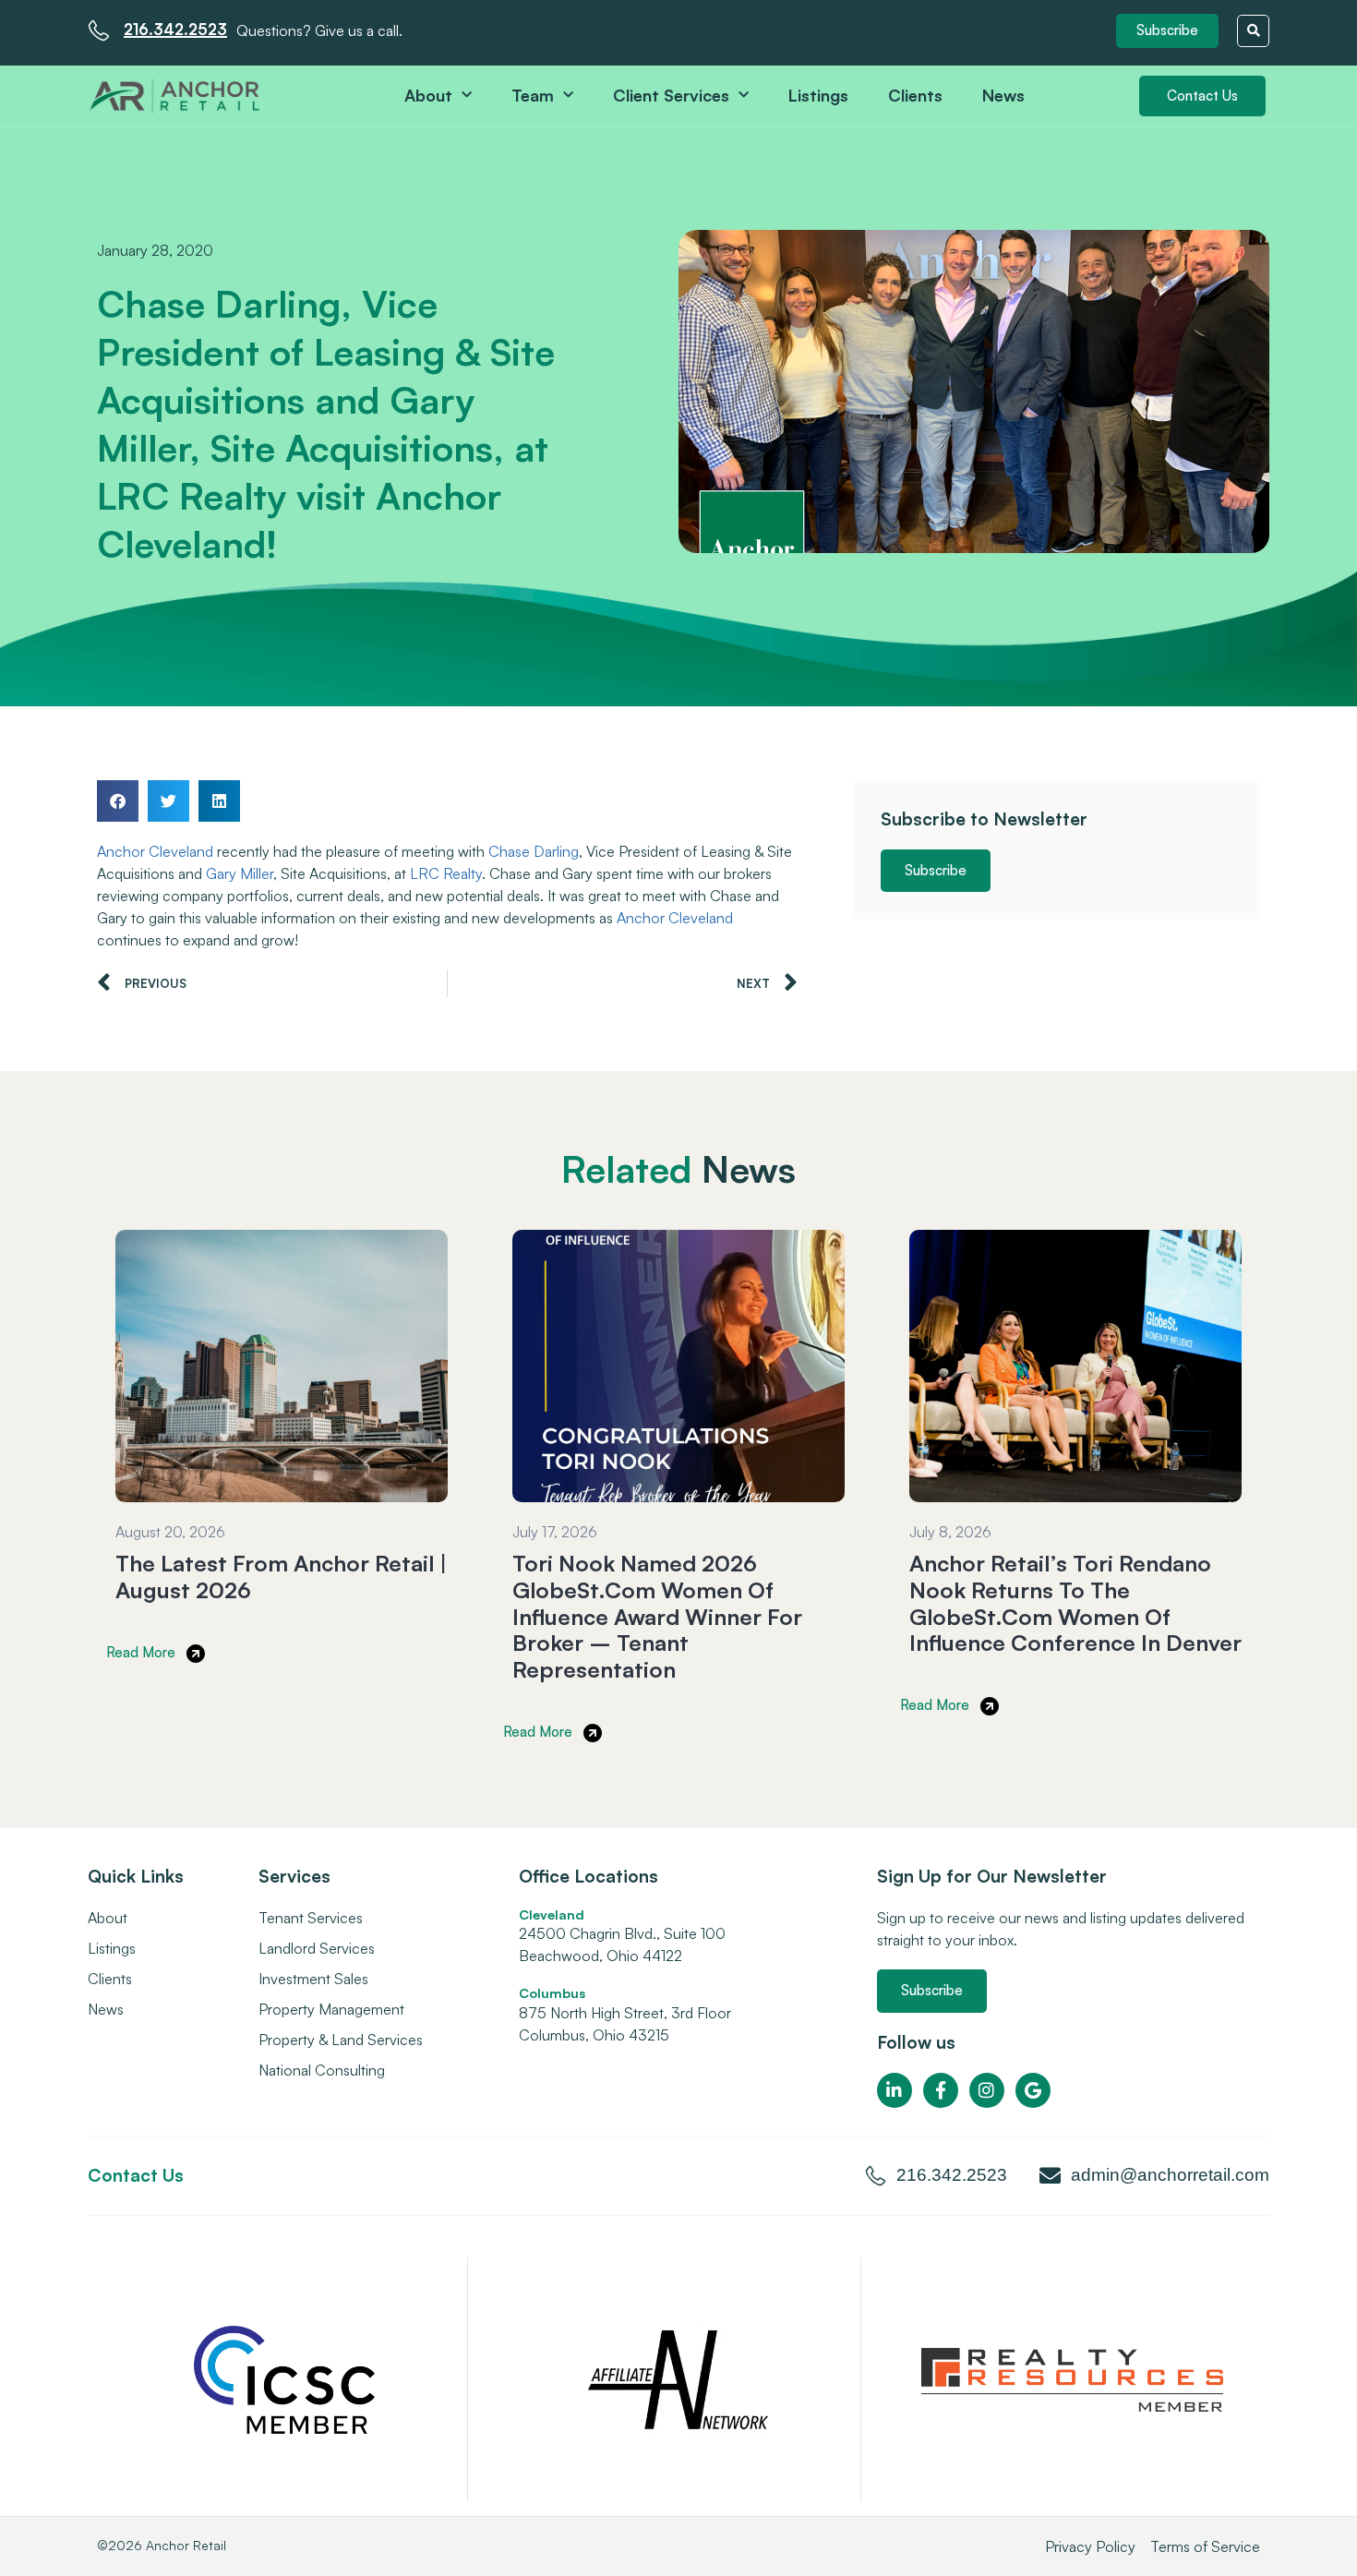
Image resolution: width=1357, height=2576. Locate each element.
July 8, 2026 (950, 1532)
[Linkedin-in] (895, 2090)
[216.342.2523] (99, 30)
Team (533, 95)
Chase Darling (534, 851)
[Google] (1033, 2090)
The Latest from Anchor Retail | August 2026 (281, 1577)
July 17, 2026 (555, 1532)
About (428, 95)
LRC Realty (446, 873)
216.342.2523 (175, 29)
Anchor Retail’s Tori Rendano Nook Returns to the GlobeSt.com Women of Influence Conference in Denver (1075, 1603)
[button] (1167, 31)
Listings (818, 95)
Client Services (671, 95)
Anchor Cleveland (155, 851)
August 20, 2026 (170, 1532)
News (1003, 95)
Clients (915, 95)
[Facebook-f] (941, 2090)
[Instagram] (987, 2090)
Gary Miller (240, 873)
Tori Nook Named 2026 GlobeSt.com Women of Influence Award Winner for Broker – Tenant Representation (657, 1616)
